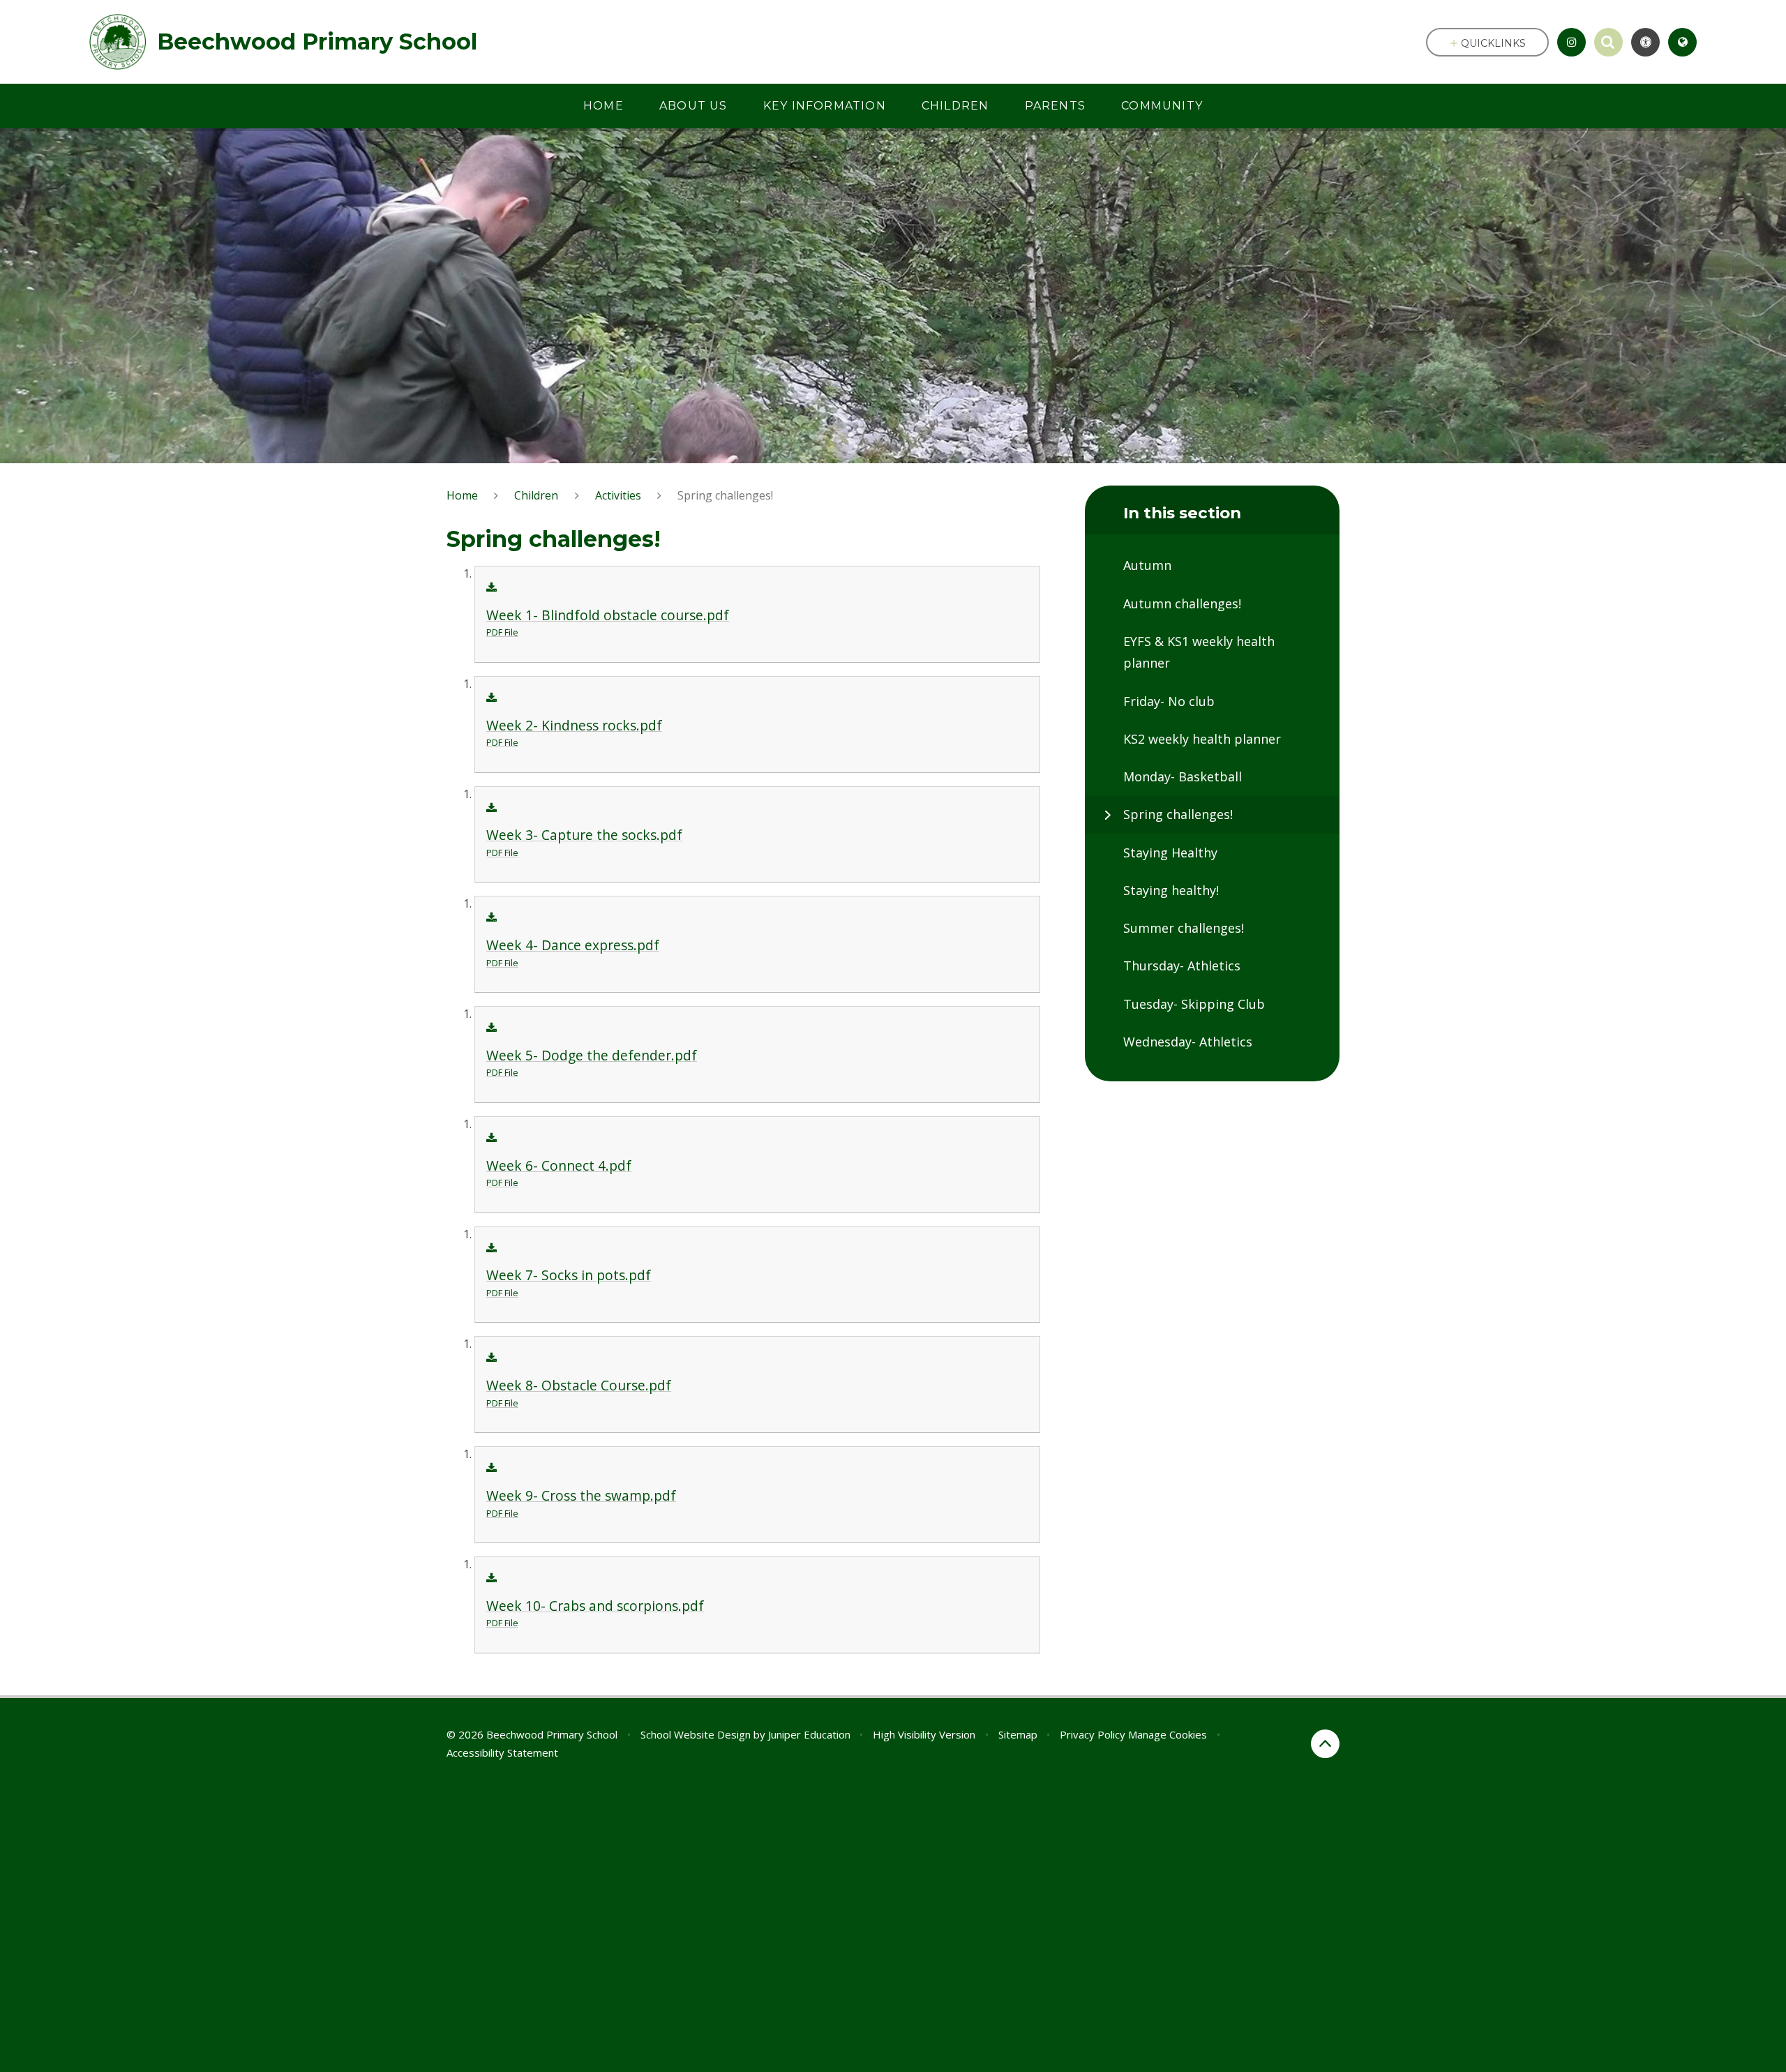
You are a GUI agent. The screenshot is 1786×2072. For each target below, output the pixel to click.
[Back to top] (1325, 1744)
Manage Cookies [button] (1168, 1734)
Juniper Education (809, 1734)
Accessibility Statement (502, 1752)
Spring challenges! (725, 495)
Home (462, 495)
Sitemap (1018, 1734)
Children (536, 495)
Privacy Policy (1093, 1734)
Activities (618, 495)
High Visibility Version (924, 1734)
